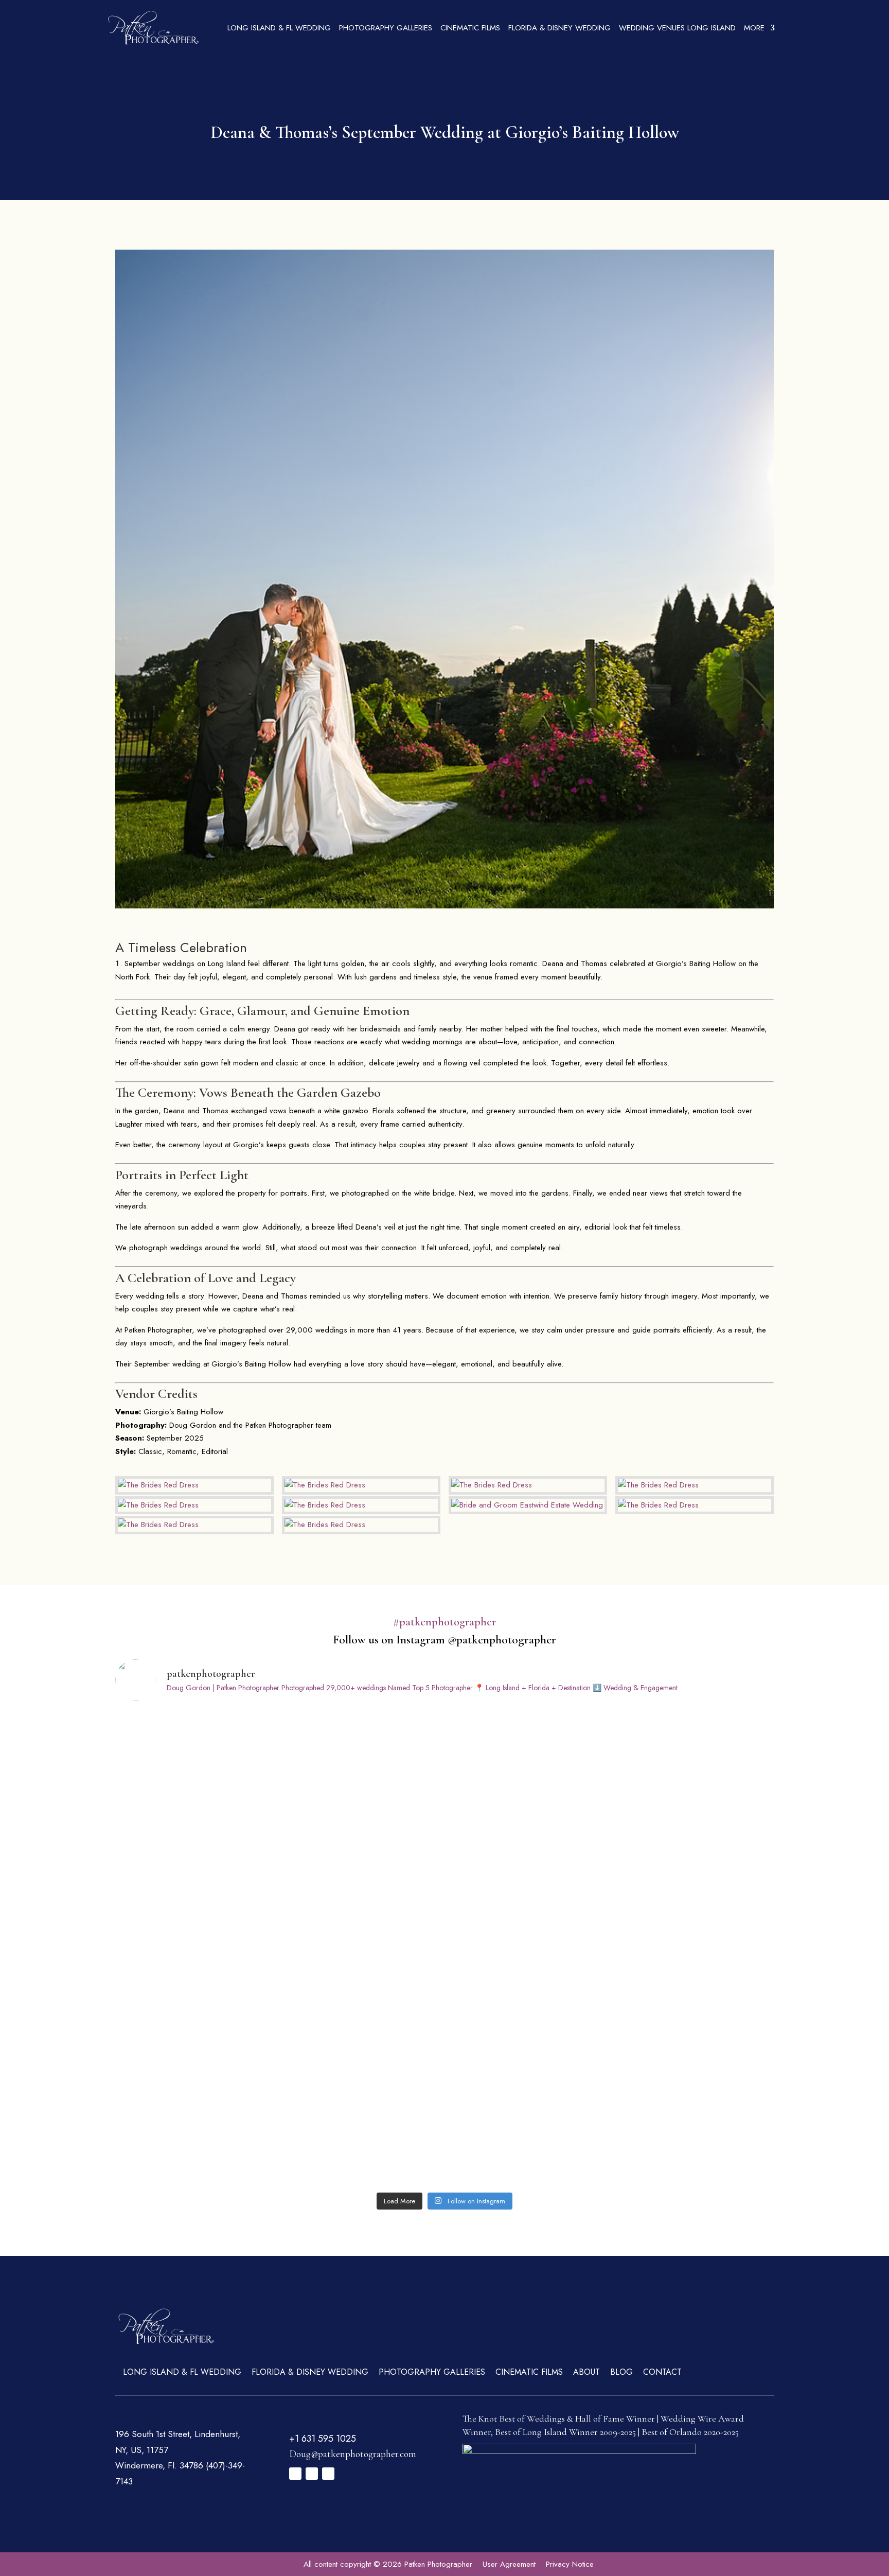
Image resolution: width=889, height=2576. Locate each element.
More (754, 28)
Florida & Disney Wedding (559, 28)
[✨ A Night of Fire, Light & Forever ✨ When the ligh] (528, 2044)
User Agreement (509, 2564)
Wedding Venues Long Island (677, 28)
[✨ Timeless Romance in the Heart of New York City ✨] (362, 2044)
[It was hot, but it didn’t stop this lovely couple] (196, 1853)
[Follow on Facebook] (295, 2474)
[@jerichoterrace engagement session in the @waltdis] (196, 1758)
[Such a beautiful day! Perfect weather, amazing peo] (362, 1948)
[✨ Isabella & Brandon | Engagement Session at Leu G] (362, 2139)
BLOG (621, 2372)
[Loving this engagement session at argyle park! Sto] (362, 1853)
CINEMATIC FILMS (470, 28)
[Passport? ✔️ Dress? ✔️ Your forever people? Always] (196, 2044)
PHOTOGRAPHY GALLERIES (386, 28)
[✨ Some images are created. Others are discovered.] (694, 2044)
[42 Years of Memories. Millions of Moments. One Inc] (528, 1853)
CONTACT (662, 2372)
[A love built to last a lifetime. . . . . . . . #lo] (196, 1948)
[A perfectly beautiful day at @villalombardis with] (196, 2139)
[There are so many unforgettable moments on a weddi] (528, 1948)
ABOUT (586, 2372)
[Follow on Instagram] (312, 2474)
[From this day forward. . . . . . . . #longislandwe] (694, 1853)
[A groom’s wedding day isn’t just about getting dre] (528, 2139)
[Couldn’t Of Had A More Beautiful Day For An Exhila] (694, 2139)
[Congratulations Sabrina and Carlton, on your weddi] (528, 1758)
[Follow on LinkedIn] (328, 2474)
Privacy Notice (570, 2564)
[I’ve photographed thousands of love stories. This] (362, 1758)
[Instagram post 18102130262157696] (694, 1758)
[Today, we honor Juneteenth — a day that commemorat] (694, 1948)
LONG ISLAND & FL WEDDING (279, 28)
